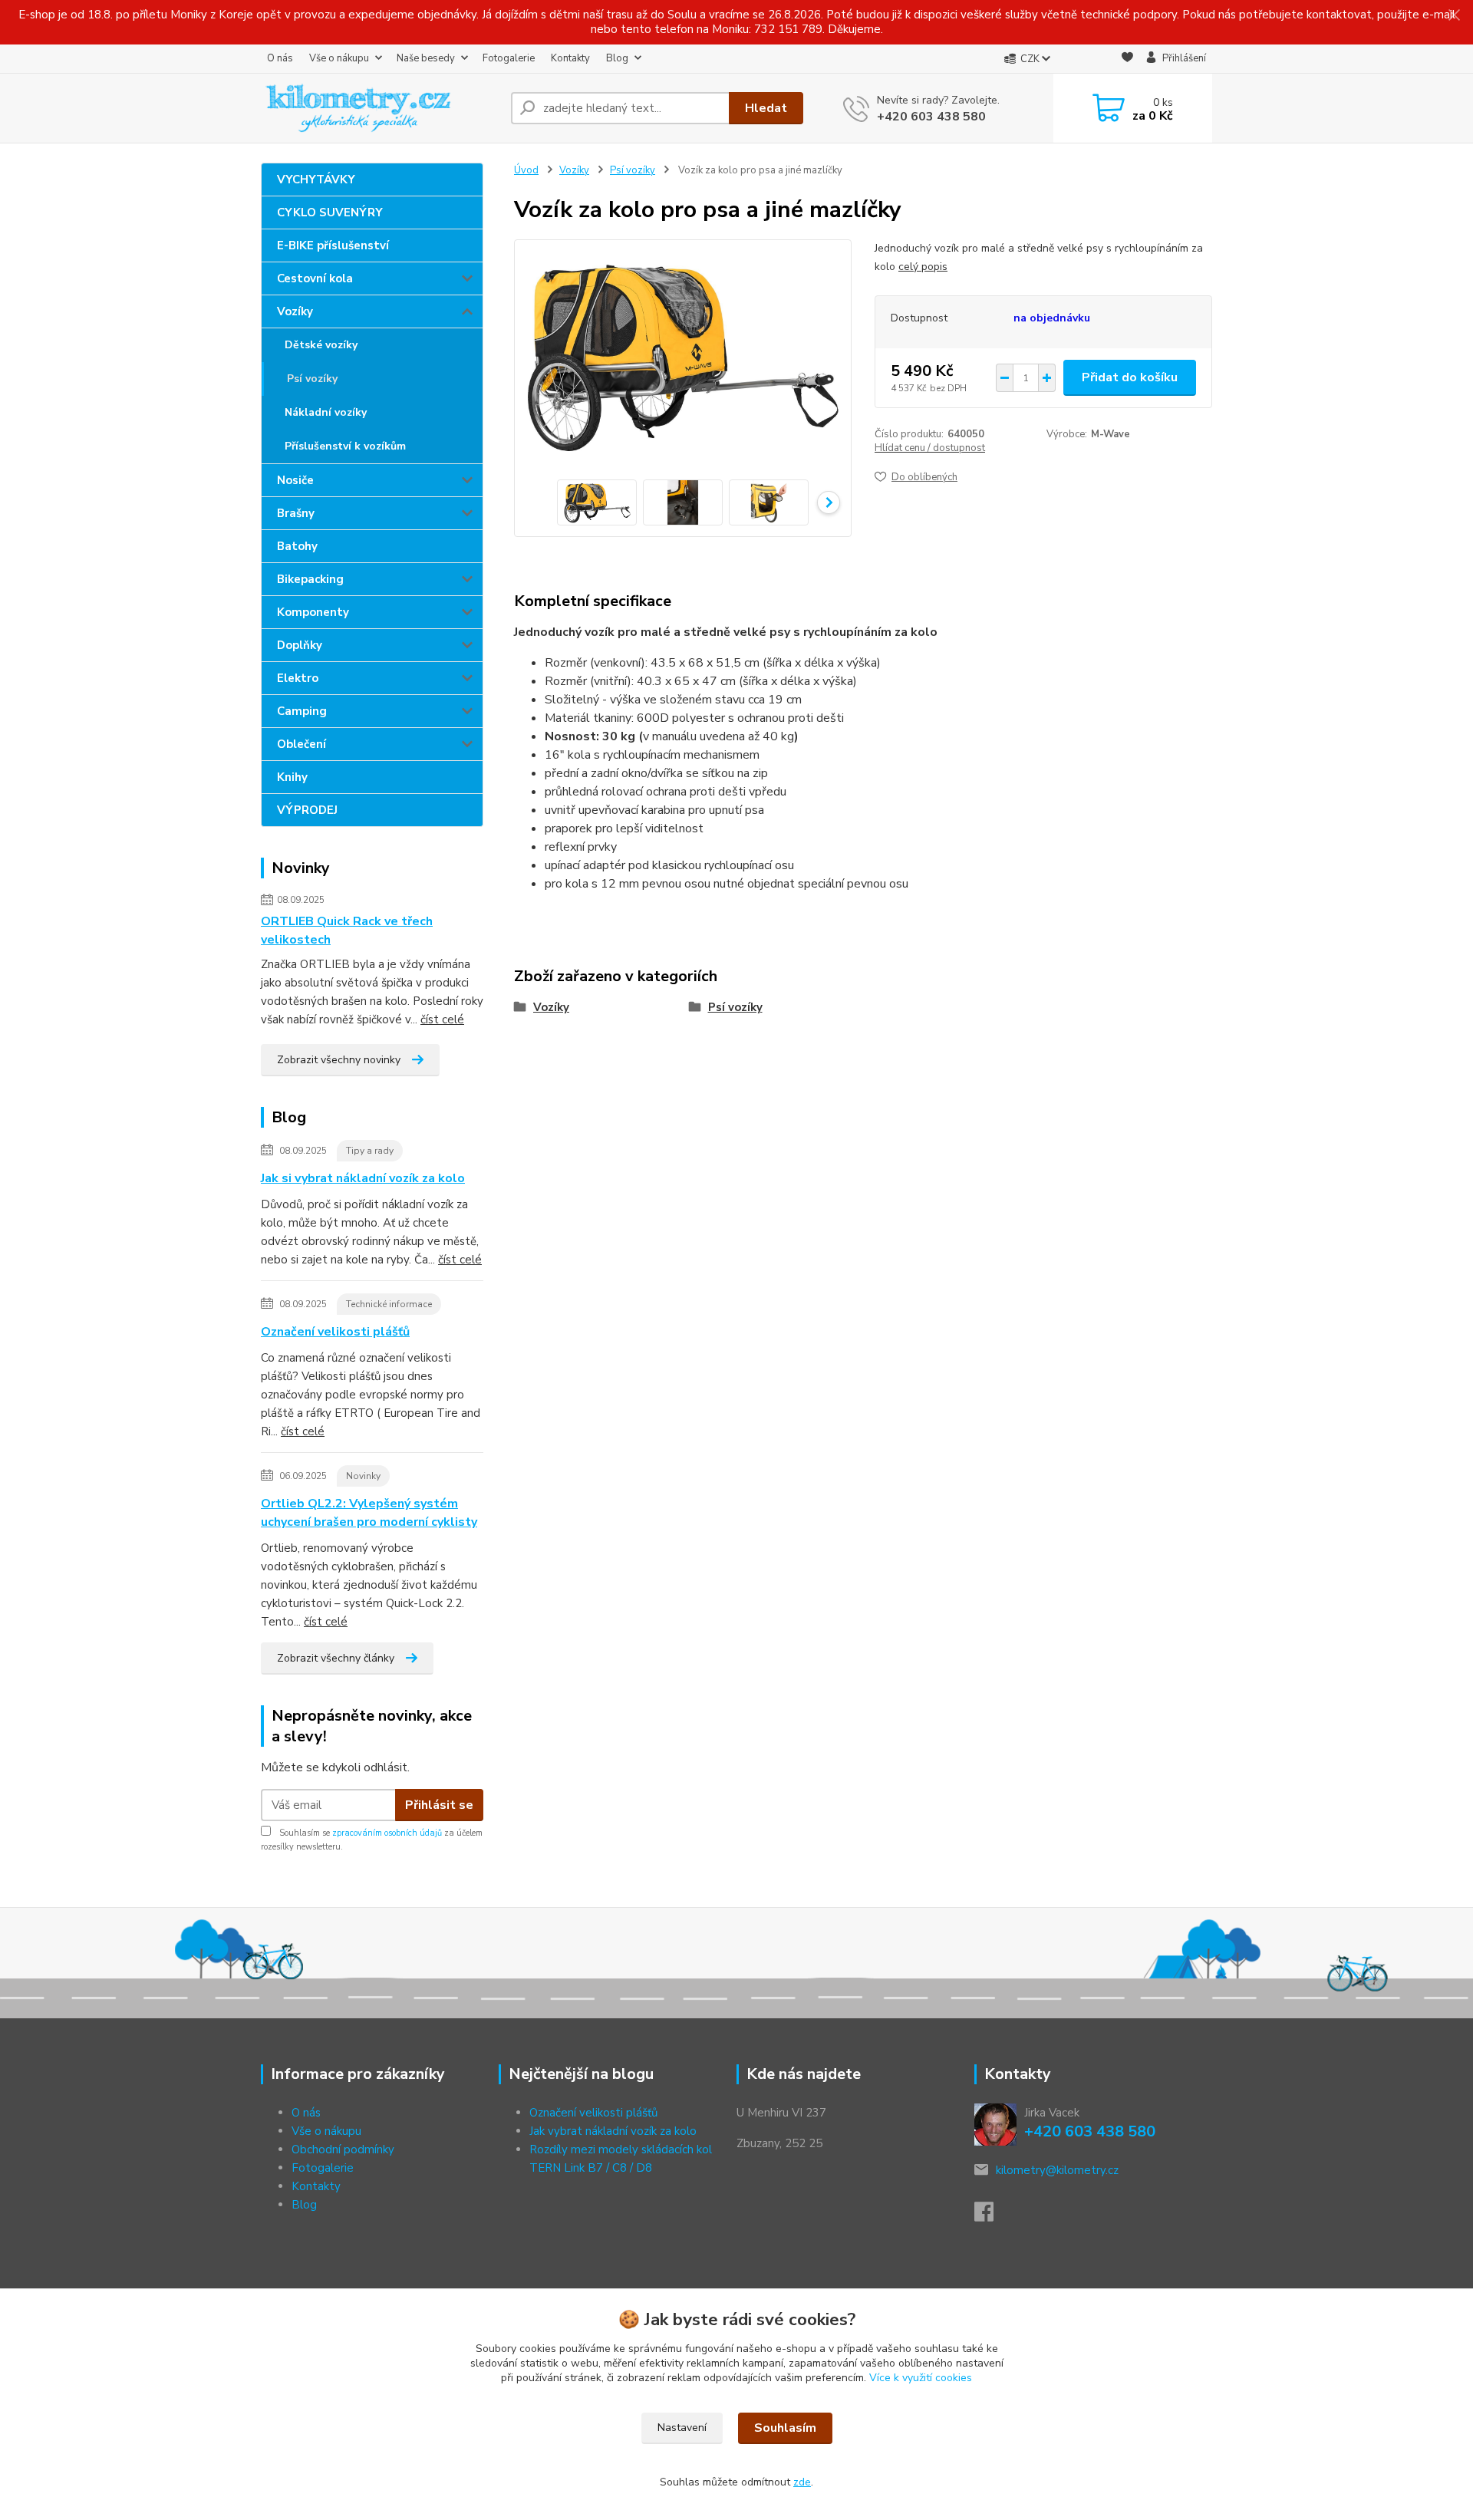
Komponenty (313, 612)
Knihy (292, 777)
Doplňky (300, 645)
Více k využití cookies (921, 2378)
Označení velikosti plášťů (335, 1332)
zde (802, 2482)
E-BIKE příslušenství (333, 245)
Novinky (363, 1476)
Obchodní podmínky (343, 2149)
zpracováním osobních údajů (387, 1833)
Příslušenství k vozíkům (345, 446)
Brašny (296, 513)
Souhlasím (785, 2428)
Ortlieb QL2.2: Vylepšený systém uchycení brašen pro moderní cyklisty (369, 1513)
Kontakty (570, 58)
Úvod (526, 170)
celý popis (923, 267)
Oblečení (302, 744)
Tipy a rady (370, 1151)
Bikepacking (310, 579)
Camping (302, 711)
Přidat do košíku (1130, 377)
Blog (617, 58)
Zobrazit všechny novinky (339, 1060)
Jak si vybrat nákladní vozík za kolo (363, 1178)
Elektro (298, 678)
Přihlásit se (439, 1805)
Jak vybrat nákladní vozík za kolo (613, 2131)
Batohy (297, 546)
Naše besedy (426, 58)
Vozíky (295, 311)
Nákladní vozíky (326, 412)
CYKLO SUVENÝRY (330, 212)
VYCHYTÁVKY (316, 180)
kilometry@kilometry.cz (1057, 2170)
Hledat (766, 108)
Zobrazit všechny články (336, 1658)
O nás (280, 58)
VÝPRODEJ (307, 810)
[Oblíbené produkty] (1127, 59)
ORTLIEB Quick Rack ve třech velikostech (347, 931)
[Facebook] (992, 2216)
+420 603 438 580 (931, 117)
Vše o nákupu (339, 58)
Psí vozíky (312, 379)
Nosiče (295, 480)
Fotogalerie (509, 58)
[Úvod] (380, 108)
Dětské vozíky (321, 345)
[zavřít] (1454, 15)
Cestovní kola (315, 278)
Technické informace (389, 1304)
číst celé (442, 1020)
